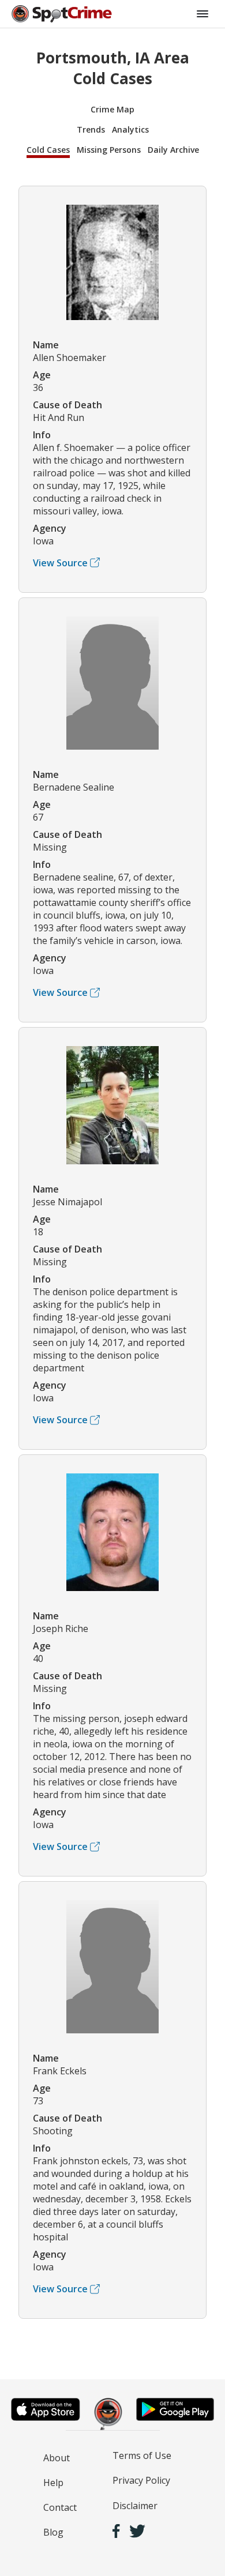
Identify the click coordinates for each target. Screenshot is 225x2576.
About (57, 2458)
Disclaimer (135, 2506)
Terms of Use (142, 2455)
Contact (60, 2507)
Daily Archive (173, 150)
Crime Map (112, 109)
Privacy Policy (141, 2480)
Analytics (130, 129)
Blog (53, 2532)
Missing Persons (109, 150)
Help (53, 2483)
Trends (91, 129)
